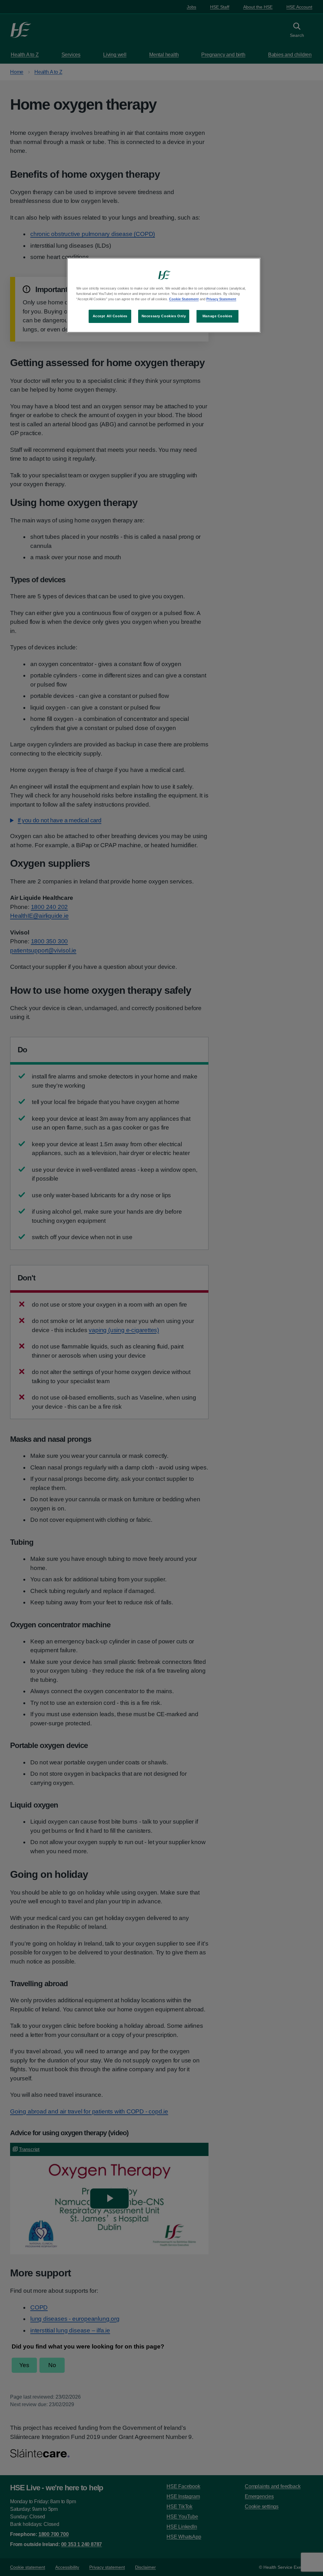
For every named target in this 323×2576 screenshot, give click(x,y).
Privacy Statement (221, 299)
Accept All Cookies (110, 316)
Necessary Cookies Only (164, 316)
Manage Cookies (217, 316)
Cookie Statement (184, 299)
